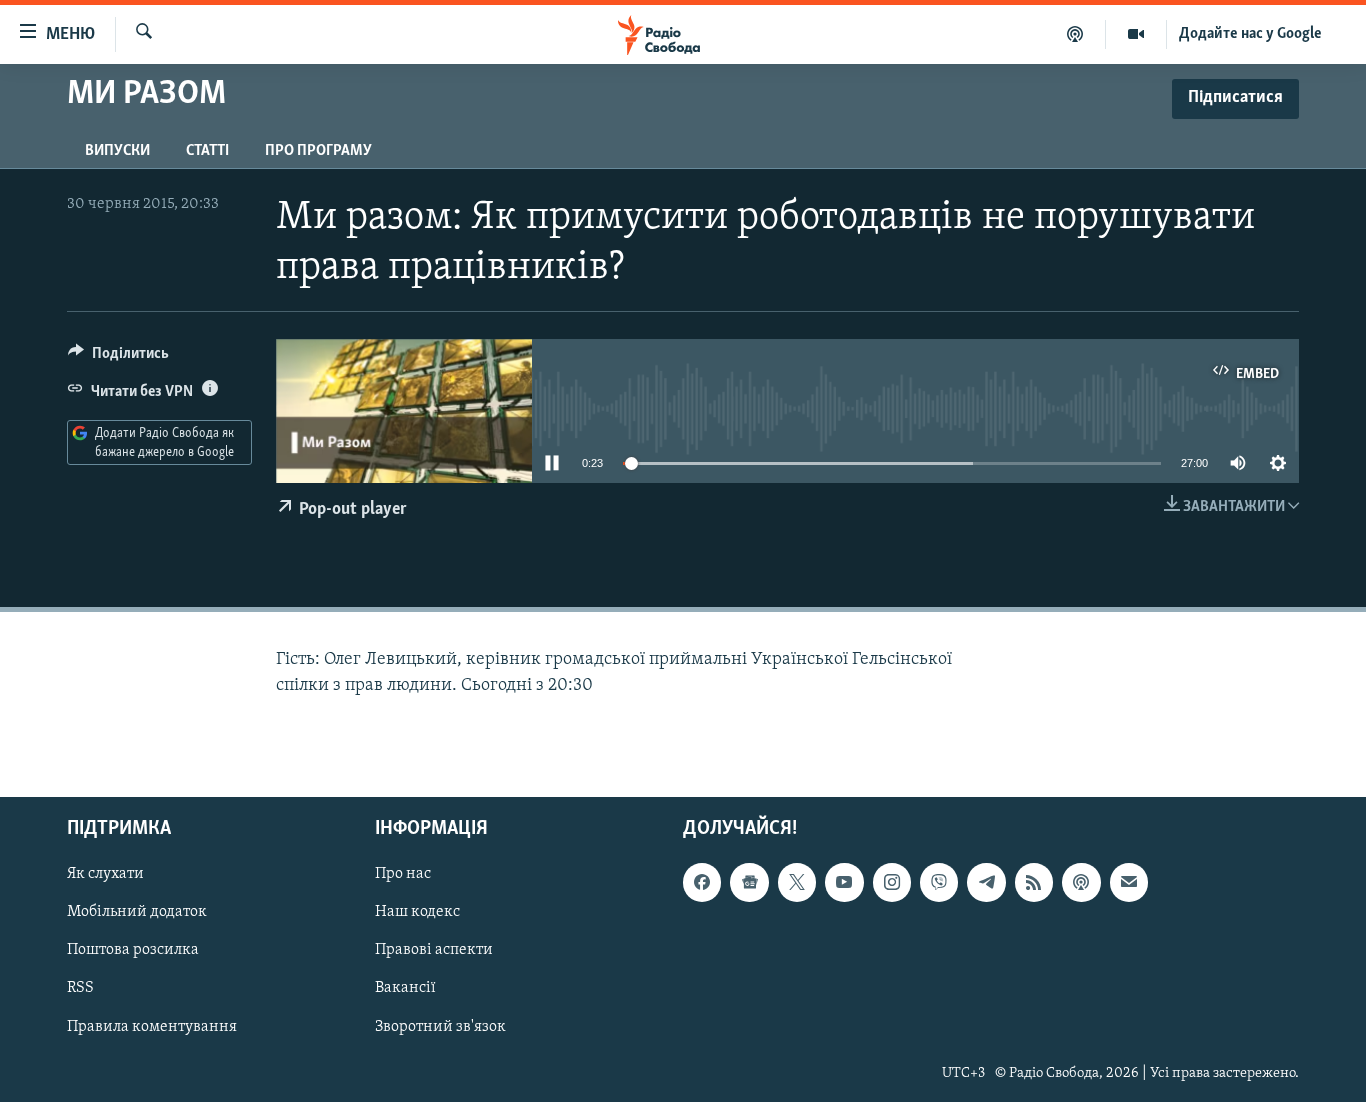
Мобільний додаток (137, 912)
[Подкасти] (1075, 34)
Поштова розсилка (133, 950)
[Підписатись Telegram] (986, 882)
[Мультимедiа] (1136, 34)
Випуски (117, 151)
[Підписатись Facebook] (702, 882)
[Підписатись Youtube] (844, 882)
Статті (207, 151)
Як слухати (105, 874)
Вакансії (405, 988)
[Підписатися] (1129, 882)
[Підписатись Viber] (939, 882)
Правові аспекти (434, 950)
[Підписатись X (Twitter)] (797, 882)
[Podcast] (1081, 882)
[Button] (118, 358)
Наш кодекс (417, 912)
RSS (80, 988)
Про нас (403, 874)
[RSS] (1034, 882)
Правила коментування (152, 1026)
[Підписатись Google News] (749, 882)
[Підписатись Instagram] (892, 882)
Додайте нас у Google (1250, 34)
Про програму (318, 151)
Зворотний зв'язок (440, 1026)
